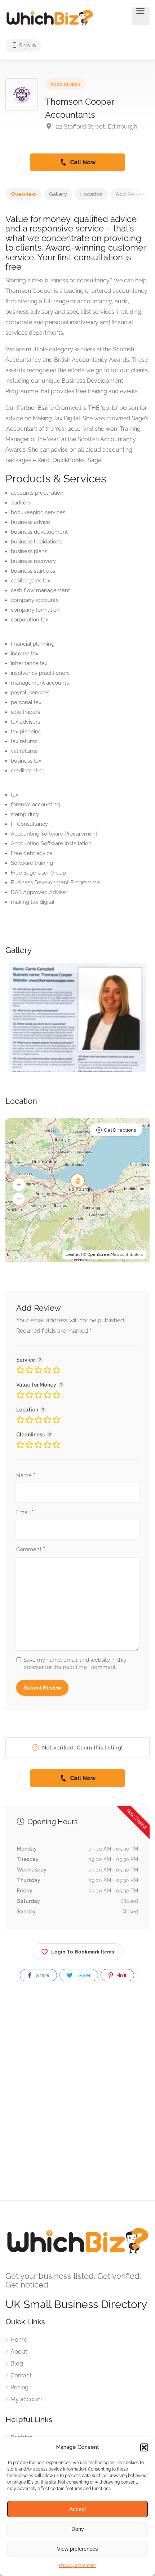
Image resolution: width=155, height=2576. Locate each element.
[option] (77, 1018)
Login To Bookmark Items (83, 1952)
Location (91, 194)
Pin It (121, 1975)
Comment (31, 1550)
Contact (21, 2375)
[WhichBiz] (50, 17)
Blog (17, 2363)
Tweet (82, 1975)
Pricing (19, 2387)
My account (26, 2399)
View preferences (77, 2549)
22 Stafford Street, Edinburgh (96, 126)
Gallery (58, 194)
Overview (23, 194)
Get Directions (120, 1130)
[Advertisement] (77, 2097)
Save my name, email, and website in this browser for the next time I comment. (75, 1664)
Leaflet (73, 1255)
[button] (144, 2447)
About (19, 2352)
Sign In (27, 45)
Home (19, 2340)
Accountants (65, 84)
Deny (78, 2529)
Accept (77, 2509)
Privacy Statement (77, 2566)
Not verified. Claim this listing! (82, 1748)
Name (26, 1476)
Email (25, 1513)
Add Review (131, 194)
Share (42, 1975)
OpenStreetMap (103, 1255)
